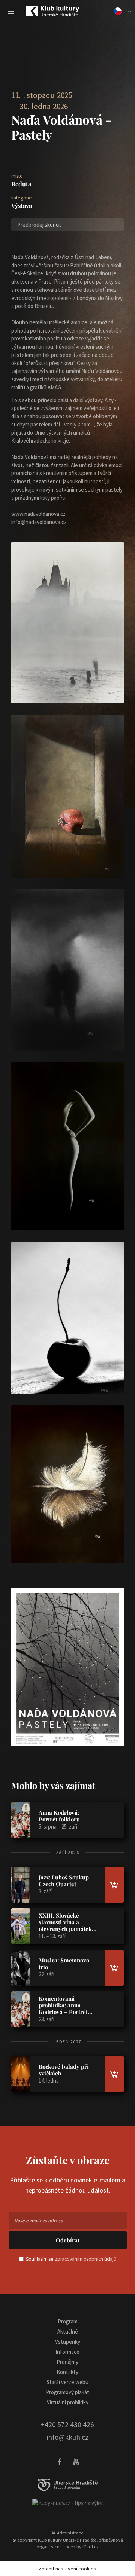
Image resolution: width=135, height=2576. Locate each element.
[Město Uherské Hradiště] (67, 2485)
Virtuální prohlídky (68, 2402)
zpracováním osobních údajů (85, 2259)
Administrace (69, 2533)
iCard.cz (91, 2546)
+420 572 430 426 (67, 2424)
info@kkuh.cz (67, 2437)
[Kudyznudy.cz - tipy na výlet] (68, 2502)
